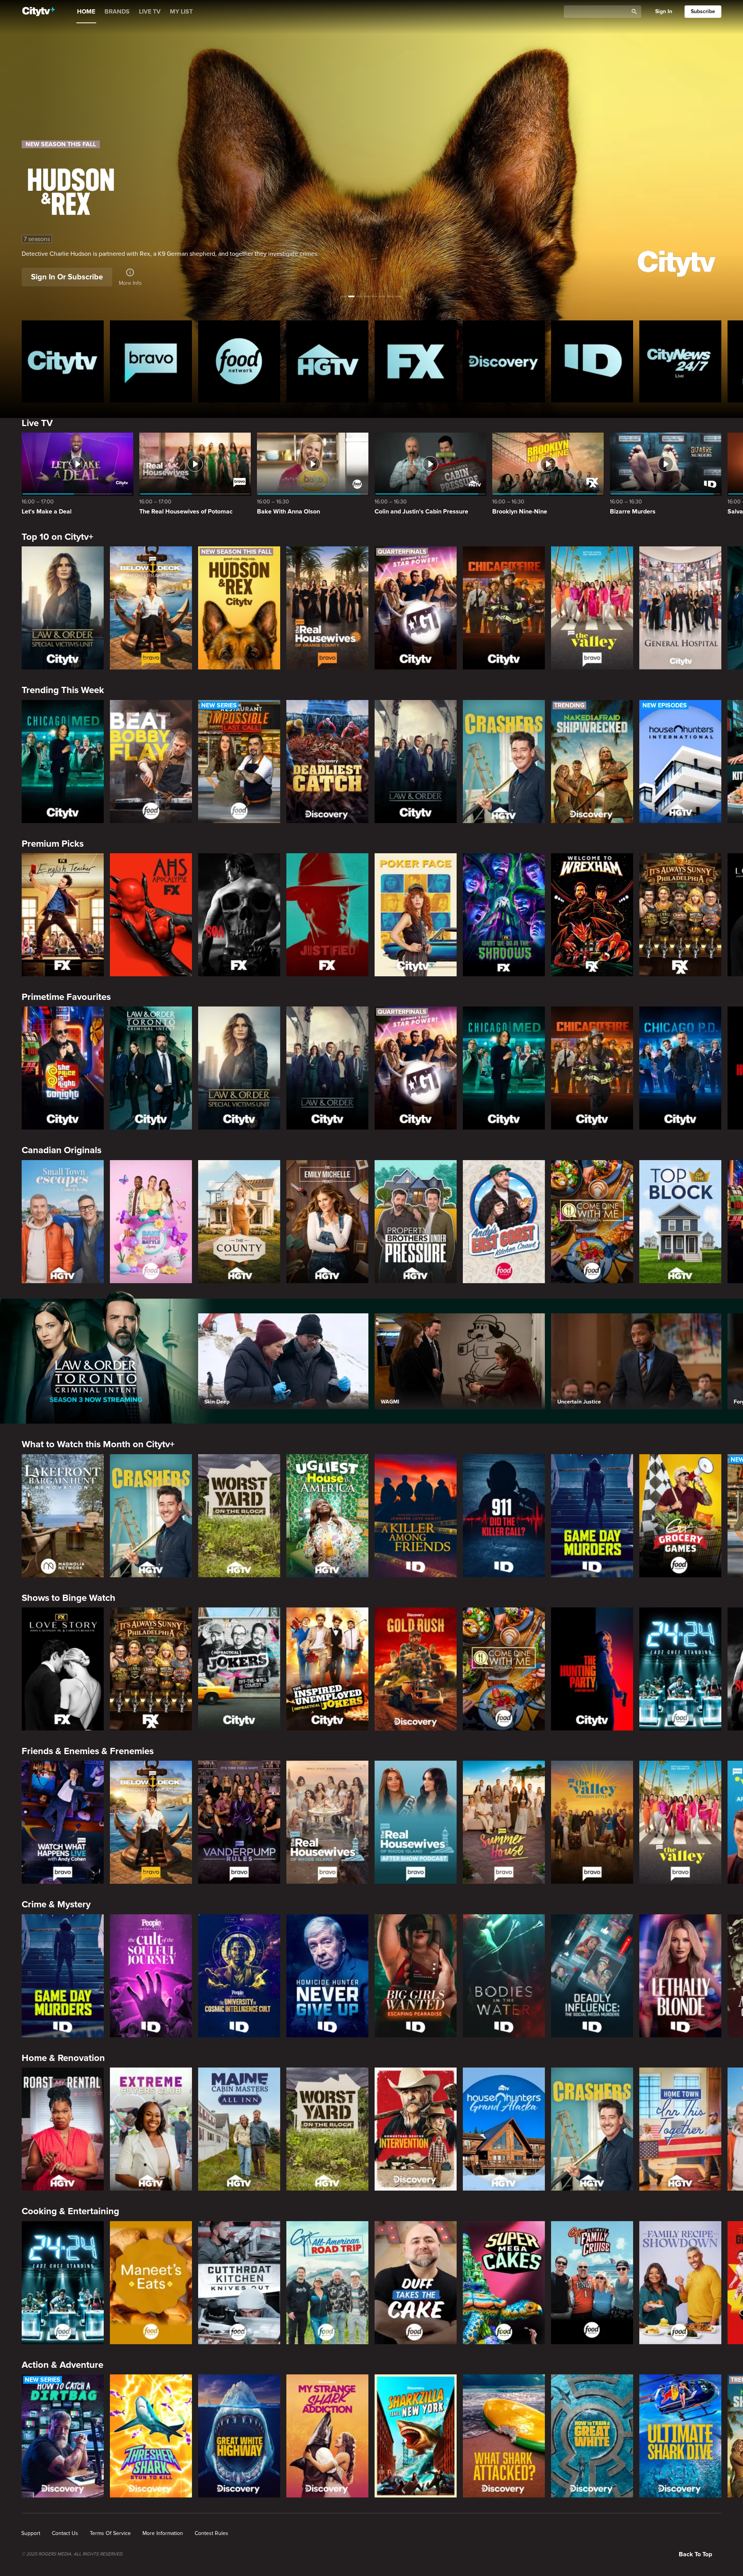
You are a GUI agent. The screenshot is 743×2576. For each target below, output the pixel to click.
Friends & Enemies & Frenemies (88, 1751)
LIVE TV (150, 12)
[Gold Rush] (416, 1669)
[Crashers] (504, 762)
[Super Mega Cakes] (504, 2283)
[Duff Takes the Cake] (416, 2283)
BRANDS (117, 12)
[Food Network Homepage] (239, 361)
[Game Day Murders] (592, 1516)
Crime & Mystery (56, 1904)
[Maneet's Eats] (151, 2283)
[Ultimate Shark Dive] (680, 2436)
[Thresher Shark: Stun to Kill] (151, 2436)
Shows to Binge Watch (68, 1598)
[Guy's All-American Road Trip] (327, 2283)
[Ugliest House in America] (327, 1516)
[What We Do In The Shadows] (504, 915)
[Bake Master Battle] (151, 1222)
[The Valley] (592, 608)
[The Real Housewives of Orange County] (327, 608)
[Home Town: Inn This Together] (680, 2129)
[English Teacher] (63, 915)
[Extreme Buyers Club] (151, 2129)
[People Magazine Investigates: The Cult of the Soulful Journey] (151, 1976)
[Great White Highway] (239, 2436)
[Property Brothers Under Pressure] (416, 1222)
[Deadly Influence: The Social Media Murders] (592, 1976)
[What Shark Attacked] (504, 2436)
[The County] (239, 1222)
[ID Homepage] (592, 361)
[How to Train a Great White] (592, 2436)
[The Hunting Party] (592, 1669)
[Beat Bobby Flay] (151, 762)
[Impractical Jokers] (239, 1669)
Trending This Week (63, 690)
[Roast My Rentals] (63, 2129)
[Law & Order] (416, 762)
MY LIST (181, 12)
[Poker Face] (416, 915)
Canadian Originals (62, 1150)
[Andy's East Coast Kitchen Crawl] (504, 1222)
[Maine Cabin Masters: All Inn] (239, 2129)
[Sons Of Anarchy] (239, 915)
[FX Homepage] (416, 361)
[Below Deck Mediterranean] (151, 608)
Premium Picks (53, 844)
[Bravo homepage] (151, 361)
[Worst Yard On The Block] (239, 1516)
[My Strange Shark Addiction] (327, 2436)
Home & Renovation (63, 2058)
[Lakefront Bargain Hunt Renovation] (63, 1516)
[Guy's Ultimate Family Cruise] (592, 2283)
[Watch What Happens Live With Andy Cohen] (63, 1822)
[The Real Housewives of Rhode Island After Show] (416, 1822)
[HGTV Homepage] (327, 361)
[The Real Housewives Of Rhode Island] (327, 1822)
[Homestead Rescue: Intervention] (416, 2129)
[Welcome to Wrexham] (592, 915)
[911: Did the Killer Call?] (504, 1516)
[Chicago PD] (680, 1068)
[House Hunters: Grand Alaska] (504, 2129)
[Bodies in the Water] (504, 1976)
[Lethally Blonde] (680, 1976)
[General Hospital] (680, 608)
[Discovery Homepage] (504, 361)
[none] (31, 2533)
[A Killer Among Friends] (416, 1516)
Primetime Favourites (66, 997)
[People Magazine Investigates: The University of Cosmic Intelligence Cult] (239, 1976)
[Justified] (327, 915)
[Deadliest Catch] (327, 762)
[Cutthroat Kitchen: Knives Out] (239, 2283)
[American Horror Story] (151, 915)
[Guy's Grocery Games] (680, 1516)
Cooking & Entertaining (70, 2211)
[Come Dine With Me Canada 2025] (592, 1222)
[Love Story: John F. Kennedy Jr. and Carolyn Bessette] (63, 1669)
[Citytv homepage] (63, 361)
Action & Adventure (62, 2365)
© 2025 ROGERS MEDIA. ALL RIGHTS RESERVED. (73, 2554)
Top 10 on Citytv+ (57, 537)
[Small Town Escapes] (63, 1222)
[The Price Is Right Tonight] (63, 1068)
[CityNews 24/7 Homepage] (680, 361)
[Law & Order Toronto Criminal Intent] (151, 1068)
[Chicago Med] (63, 762)
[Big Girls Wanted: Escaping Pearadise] (416, 1976)
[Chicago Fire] (504, 608)
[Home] (39, 12)
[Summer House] (504, 1822)
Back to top (695, 2554)
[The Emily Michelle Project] (327, 1222)
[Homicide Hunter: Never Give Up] (327, 1976)
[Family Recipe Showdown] (680, 2283)
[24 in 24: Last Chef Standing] (680, 1669)
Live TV (37, 423)
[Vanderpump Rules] (239, 1822)
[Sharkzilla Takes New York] (416, 2436)
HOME (86, 12)
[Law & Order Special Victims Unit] (63, 608)
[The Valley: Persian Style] (592, 1822)
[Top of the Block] (680, 1222)
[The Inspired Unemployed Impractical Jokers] (327, 1669)
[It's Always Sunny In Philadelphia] (680, 915)
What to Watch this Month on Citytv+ (98, 1444)
